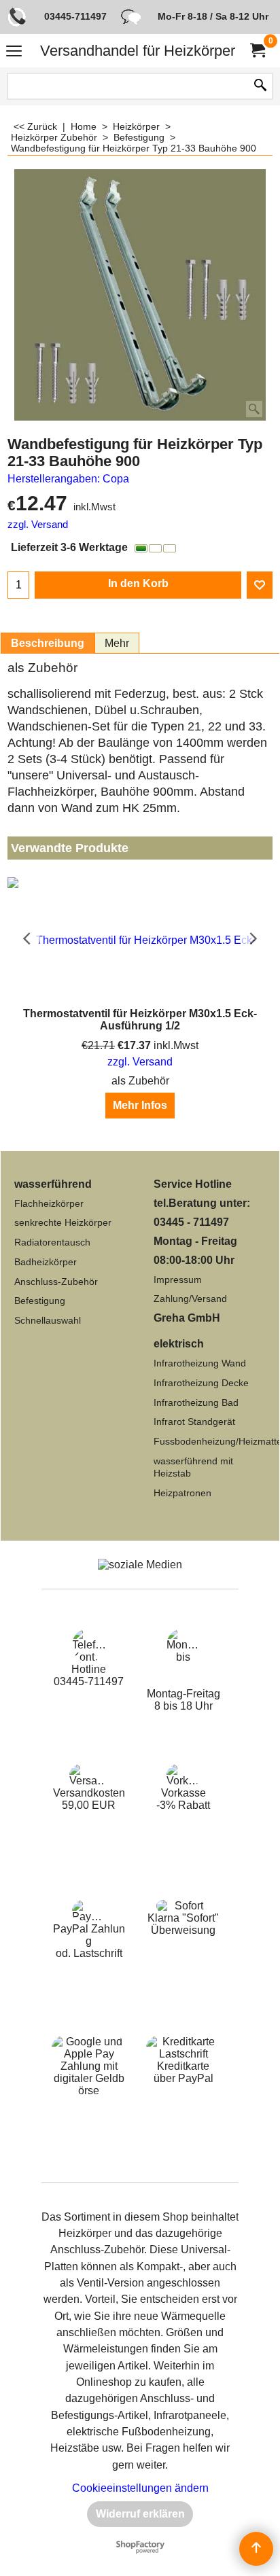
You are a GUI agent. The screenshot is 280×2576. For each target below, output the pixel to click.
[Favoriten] (260, 585)
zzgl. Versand (38, 525)
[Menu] (14, 52)
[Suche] (260, 86)
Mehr (117, 643)
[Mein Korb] (257, 51)
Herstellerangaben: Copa (68, 479)
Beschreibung (48, 643)
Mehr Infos (140, 1105)
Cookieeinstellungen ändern (140, 2488)
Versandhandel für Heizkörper (138, 51)
